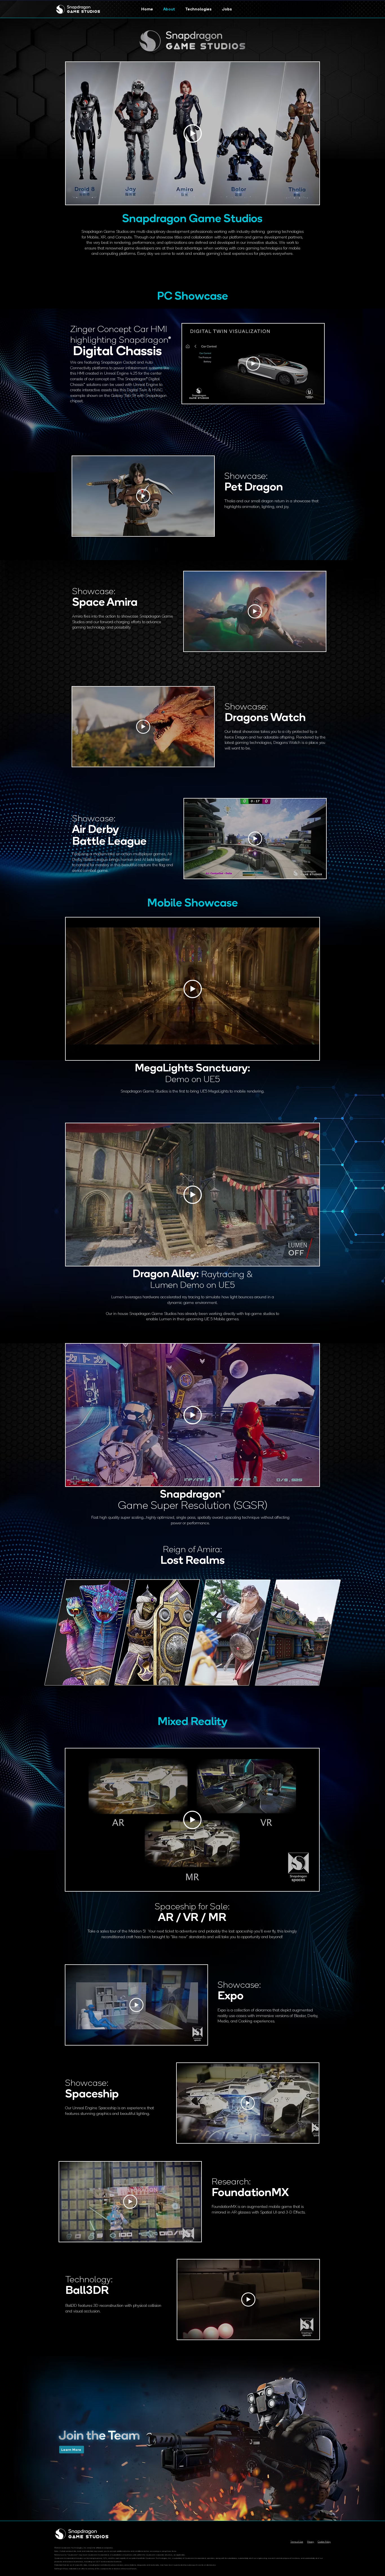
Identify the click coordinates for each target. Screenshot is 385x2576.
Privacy (311, 2542)
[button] (157, 1632)
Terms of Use (297, 2542)
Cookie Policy (324, 2542)
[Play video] (193, 133)
